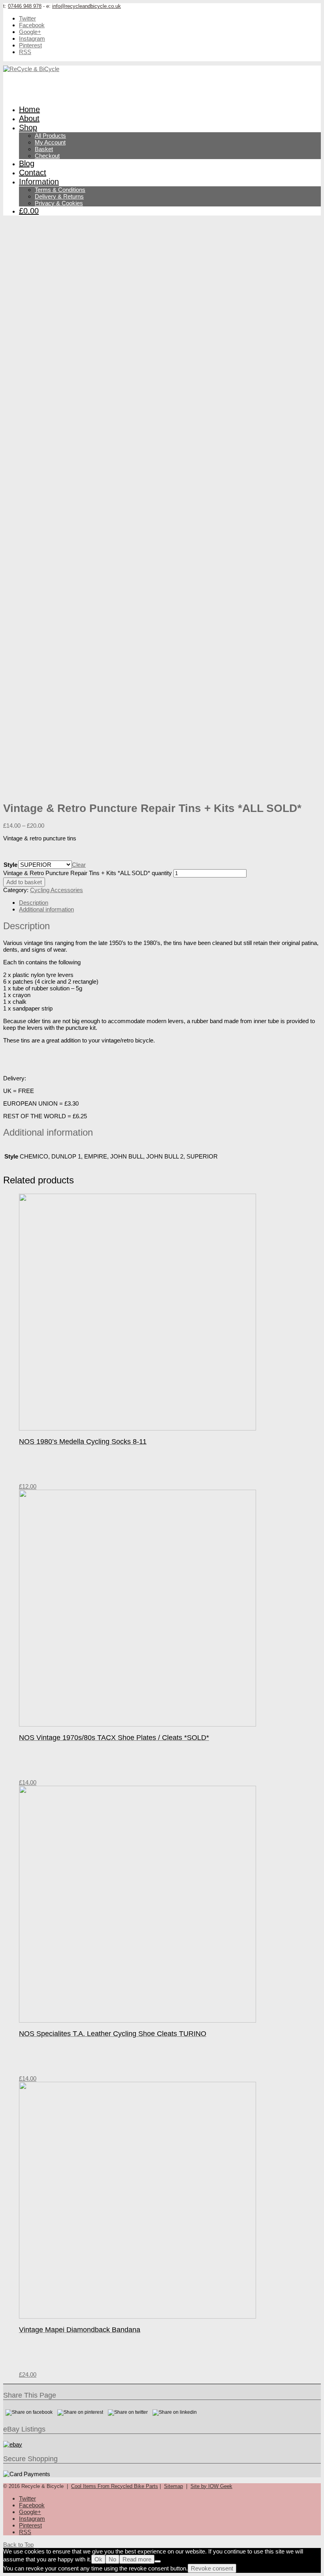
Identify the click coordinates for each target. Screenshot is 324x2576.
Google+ (30, 32)
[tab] (170, 903)
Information (39, 182)
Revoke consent (212, 2568)
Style (10, 865)
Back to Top (18, 2545)
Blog (27, 163)
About (29, 118)
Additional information (46, 909)
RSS (25, 52)
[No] (158, 2561)
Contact (33, 172)
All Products (50, 136)
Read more (137, 2559)
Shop (28, 127)
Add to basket (24, 882)
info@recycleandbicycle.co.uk (87, 6)
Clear (79, 865)
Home (29, 109)
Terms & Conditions (60, 190)
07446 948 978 (25, 6)
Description (34, 903)
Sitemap (173, 2486)
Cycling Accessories (57, 890)
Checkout (47, 156)
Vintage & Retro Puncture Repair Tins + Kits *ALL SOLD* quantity (88, 873)
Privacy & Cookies (59, 203)
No (112, 2559)
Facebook (32, 25)
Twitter (27, 18)
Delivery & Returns (59, 196)
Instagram (32, 38)
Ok (98, 2559)
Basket (44, 149)
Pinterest (30, 45)
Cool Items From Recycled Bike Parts (115, 2486)
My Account (50, 142)
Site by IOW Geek (211, 2486)
